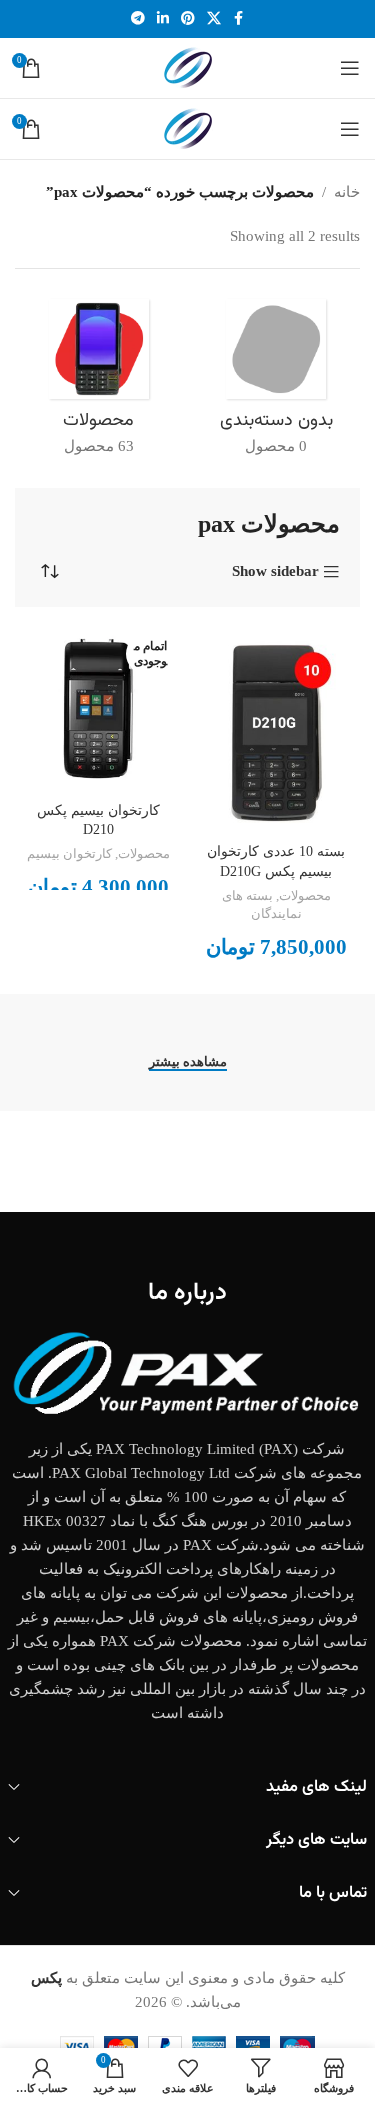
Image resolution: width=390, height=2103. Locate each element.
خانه (347, 192)
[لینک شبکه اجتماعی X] (214, 19)
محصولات (305, 896)
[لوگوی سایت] (188, 66)
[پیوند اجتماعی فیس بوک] (239, 19)
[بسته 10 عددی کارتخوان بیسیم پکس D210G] (277, 731)
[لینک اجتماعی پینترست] (188, 19)
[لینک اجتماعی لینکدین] (163, 19)
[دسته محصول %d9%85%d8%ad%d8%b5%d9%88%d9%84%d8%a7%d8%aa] (99, 383)
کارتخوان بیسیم (69, 854)
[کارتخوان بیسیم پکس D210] (99, 711)
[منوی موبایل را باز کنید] (350, 68)
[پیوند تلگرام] (138, 19)
